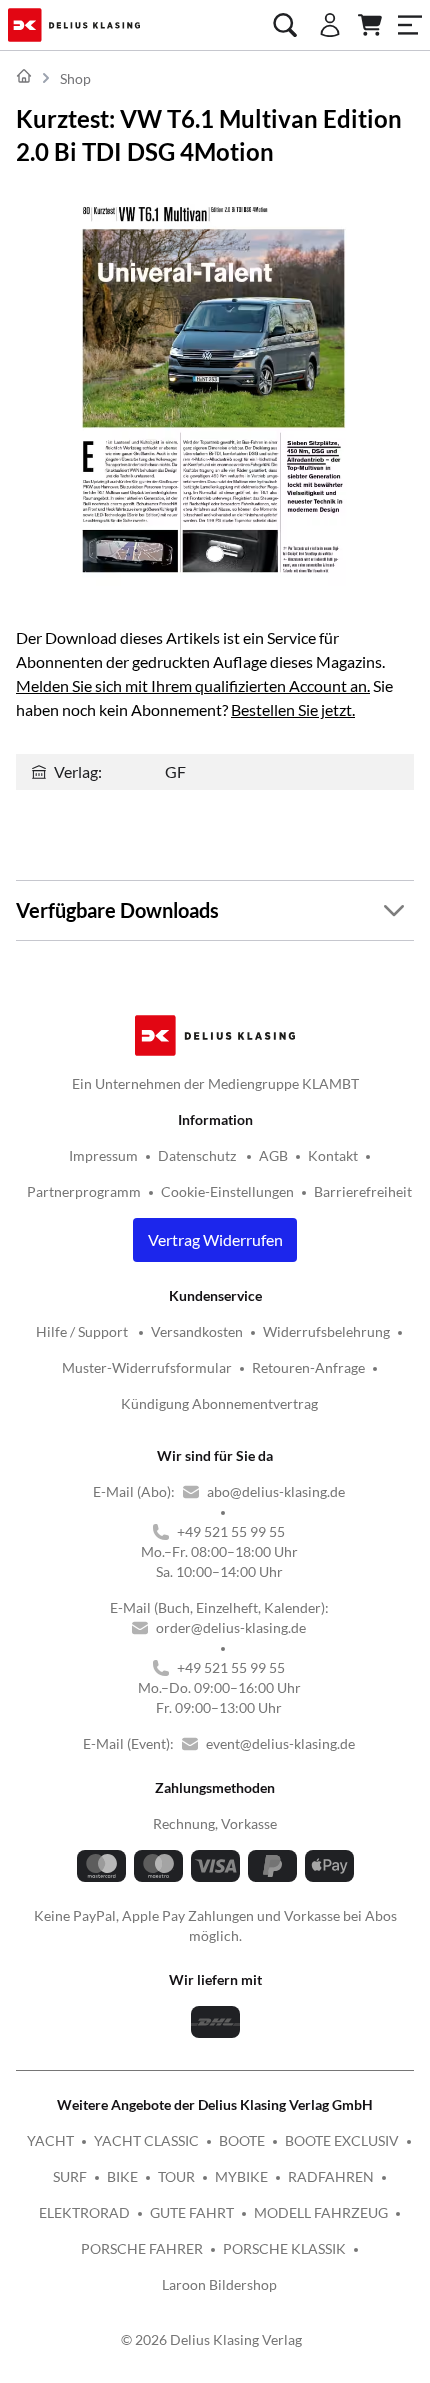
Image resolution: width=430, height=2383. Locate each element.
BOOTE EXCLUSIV (342, 2140)
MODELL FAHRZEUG (321, 2212)
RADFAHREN (331, 2176)
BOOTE (242, 2140)
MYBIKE (241, 2176)
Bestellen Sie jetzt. (293, 709)
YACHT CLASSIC (146, 2140)
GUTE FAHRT (192, 2212)
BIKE (122, 2176)
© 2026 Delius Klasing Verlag (211, 2339)
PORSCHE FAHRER (142, 2248)
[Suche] (285, 25)
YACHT (50, 2140)
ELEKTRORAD (84, 2212)
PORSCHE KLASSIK (284, 2248)
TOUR (176, 2176)
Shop (75, 78)
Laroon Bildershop (219, 2284)
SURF (70, 2176)
